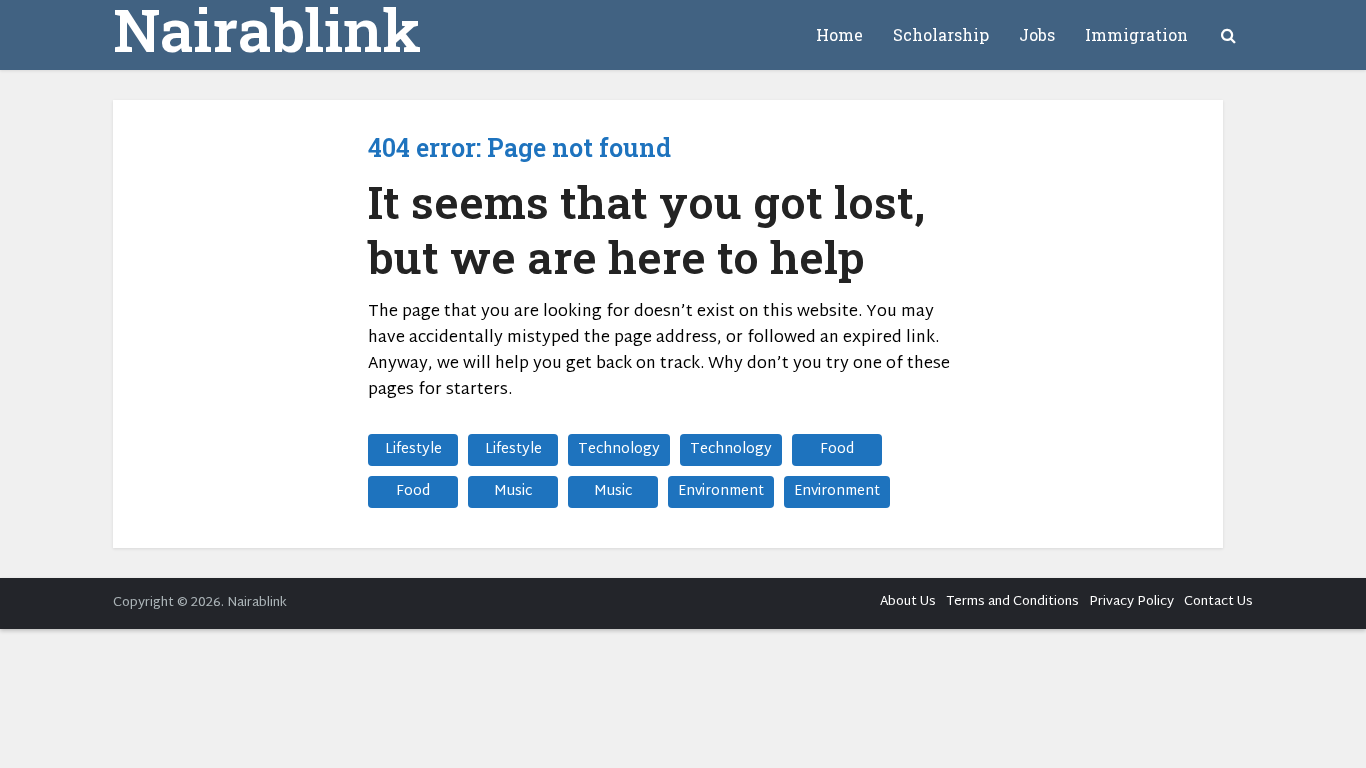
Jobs (1037, 34)
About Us (908, 602)
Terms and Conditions (1012, 602)
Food (837, 449)
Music (513, 491)
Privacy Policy (1131, 602)
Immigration (1136, 34)
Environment (721, 491)
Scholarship (941, 34)
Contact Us (1218, 602)
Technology (619, 449)
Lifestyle (413, 449)
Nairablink (267, 29)
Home (839, 34)
